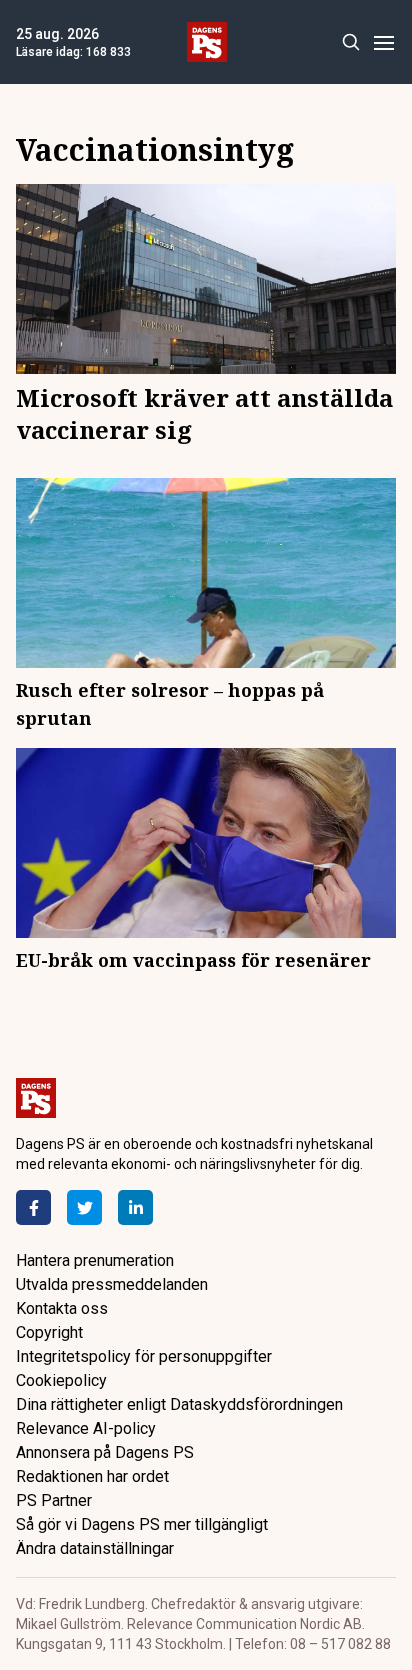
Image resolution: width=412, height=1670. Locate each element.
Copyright (49, 1332)
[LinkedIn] (135, 1207)
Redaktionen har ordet (92, 1476)
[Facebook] (33, 1207)
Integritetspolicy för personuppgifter (144, 1356)
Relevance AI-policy (86, 1428)
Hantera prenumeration (95, 1260)
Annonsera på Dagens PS (105, 1452)
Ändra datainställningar (95, 1548)
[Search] (350, 42)
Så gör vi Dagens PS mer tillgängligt (142, 1524)
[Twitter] (84, 1207)
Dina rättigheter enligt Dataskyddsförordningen (179, 1404)
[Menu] (383, 42)
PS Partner (54, 1500)
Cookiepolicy (61, 1380)
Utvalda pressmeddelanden (112, 1284)
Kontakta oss (62, 1308)
